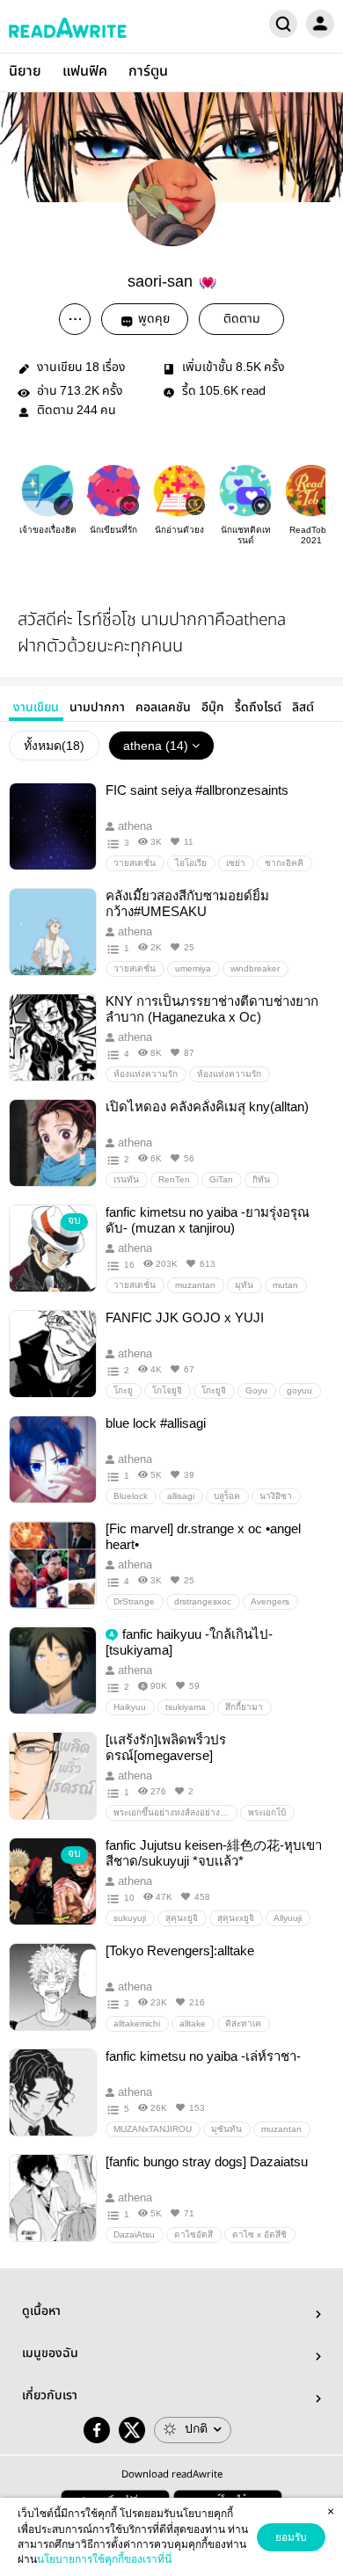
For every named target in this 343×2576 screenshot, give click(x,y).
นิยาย (25, 72)
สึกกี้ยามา (244, 1707)
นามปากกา (97, 708)
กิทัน (261, 1179)
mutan (285, 1285)
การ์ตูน (148, 72)
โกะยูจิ (214, 1390)
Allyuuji (288, 1918)
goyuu (299, 1390)
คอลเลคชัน (163, 708)
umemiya (193, 968)
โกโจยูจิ (167, 1390)
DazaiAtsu (134, 2234)
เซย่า (236, 863)
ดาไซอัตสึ (193, 2234)
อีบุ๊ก (213, 708)
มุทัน (244, 1285)
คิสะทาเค (243, 2023)
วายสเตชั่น (135, 863)
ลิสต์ (303, 708)
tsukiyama (186, 1707)
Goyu (256, 1390)
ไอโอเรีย (191, 863)
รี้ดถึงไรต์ (258, 708)
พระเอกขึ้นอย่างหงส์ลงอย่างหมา (175, 1812)
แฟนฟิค (85, 72)
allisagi (181, 1496)
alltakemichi (137, 2023)
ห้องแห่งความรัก (146, 1074)
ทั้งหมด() (54, 746)
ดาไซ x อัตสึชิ (259, 2234)
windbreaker (255, 968)
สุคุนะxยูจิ (236, 1918)
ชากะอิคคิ (284, 863)
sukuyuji (130, 1918)
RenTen (174, 1179)
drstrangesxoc (203, 1601)
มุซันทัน (226, 2129)
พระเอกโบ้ (267, 1812)
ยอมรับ (291, 2537)
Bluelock (131, 1496)
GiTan (221, 1179)
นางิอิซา (276, 1496)
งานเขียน (36, 708)
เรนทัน (126, 1179)
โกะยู (123, 1390)
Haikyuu (130, 1707)
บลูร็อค (227, 1496)
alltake (193, 2023)
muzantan (195, 1285)
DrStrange (134, 1601)
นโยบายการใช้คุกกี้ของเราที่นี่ (104, 2559)
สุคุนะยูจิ (182, 1918)
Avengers (270, 1601)
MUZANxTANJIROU (153, 2129)
